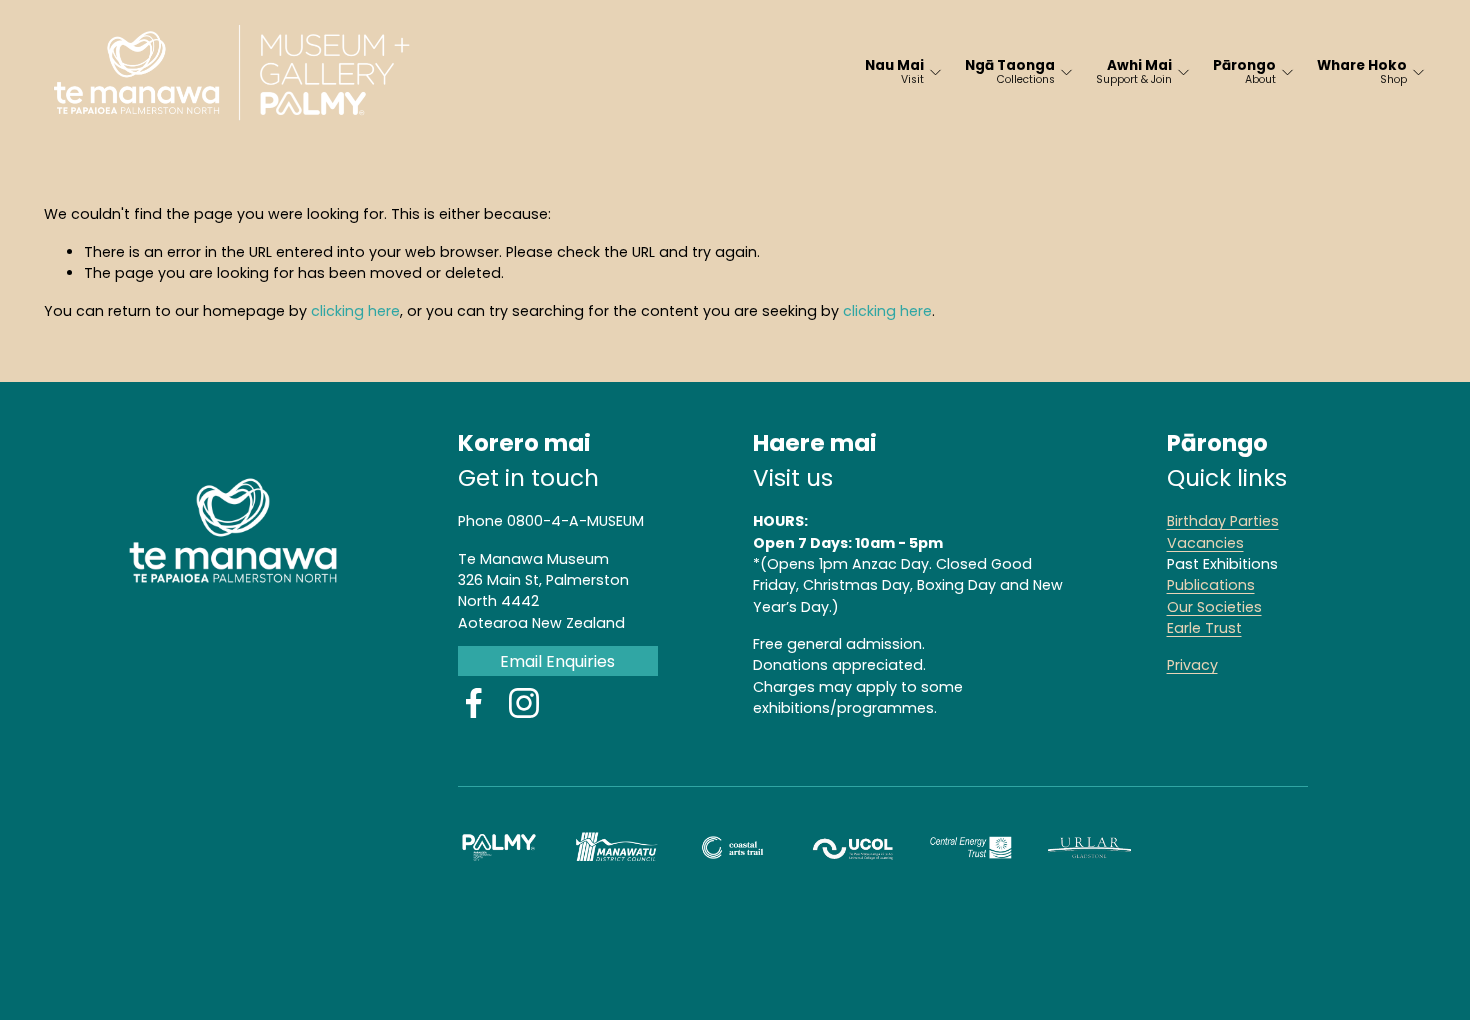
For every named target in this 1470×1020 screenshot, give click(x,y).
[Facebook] (474, 703)
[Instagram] (524, 703)
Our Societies (1214, 607)
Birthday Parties (1223, 521)
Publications (1211, 585)
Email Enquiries (557, 661)
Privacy (1192, 665)
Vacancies (1205, 543)
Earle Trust (1204, 628)
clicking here (355, 311)
